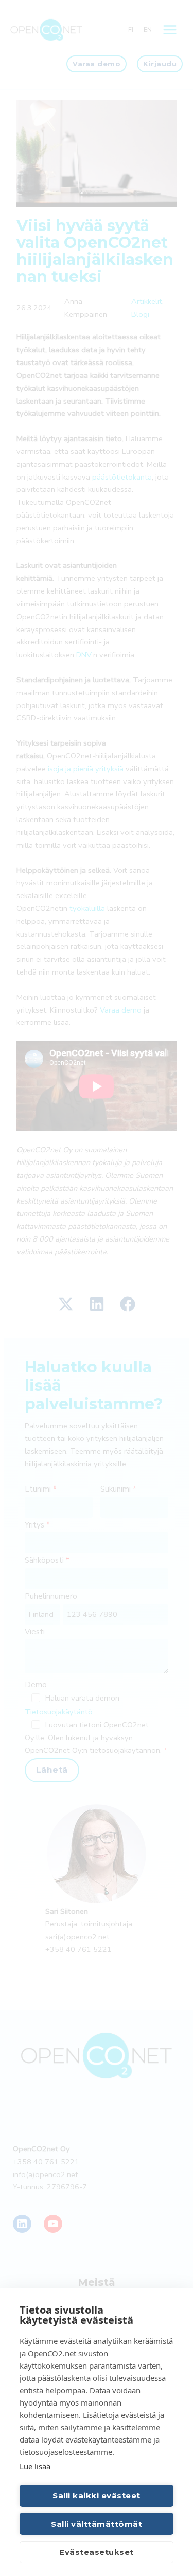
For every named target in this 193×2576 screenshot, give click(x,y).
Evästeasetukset (97, 2552)
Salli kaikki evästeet (97, 2496)
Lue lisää (35, 2466)
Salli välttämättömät (97, 2524)
